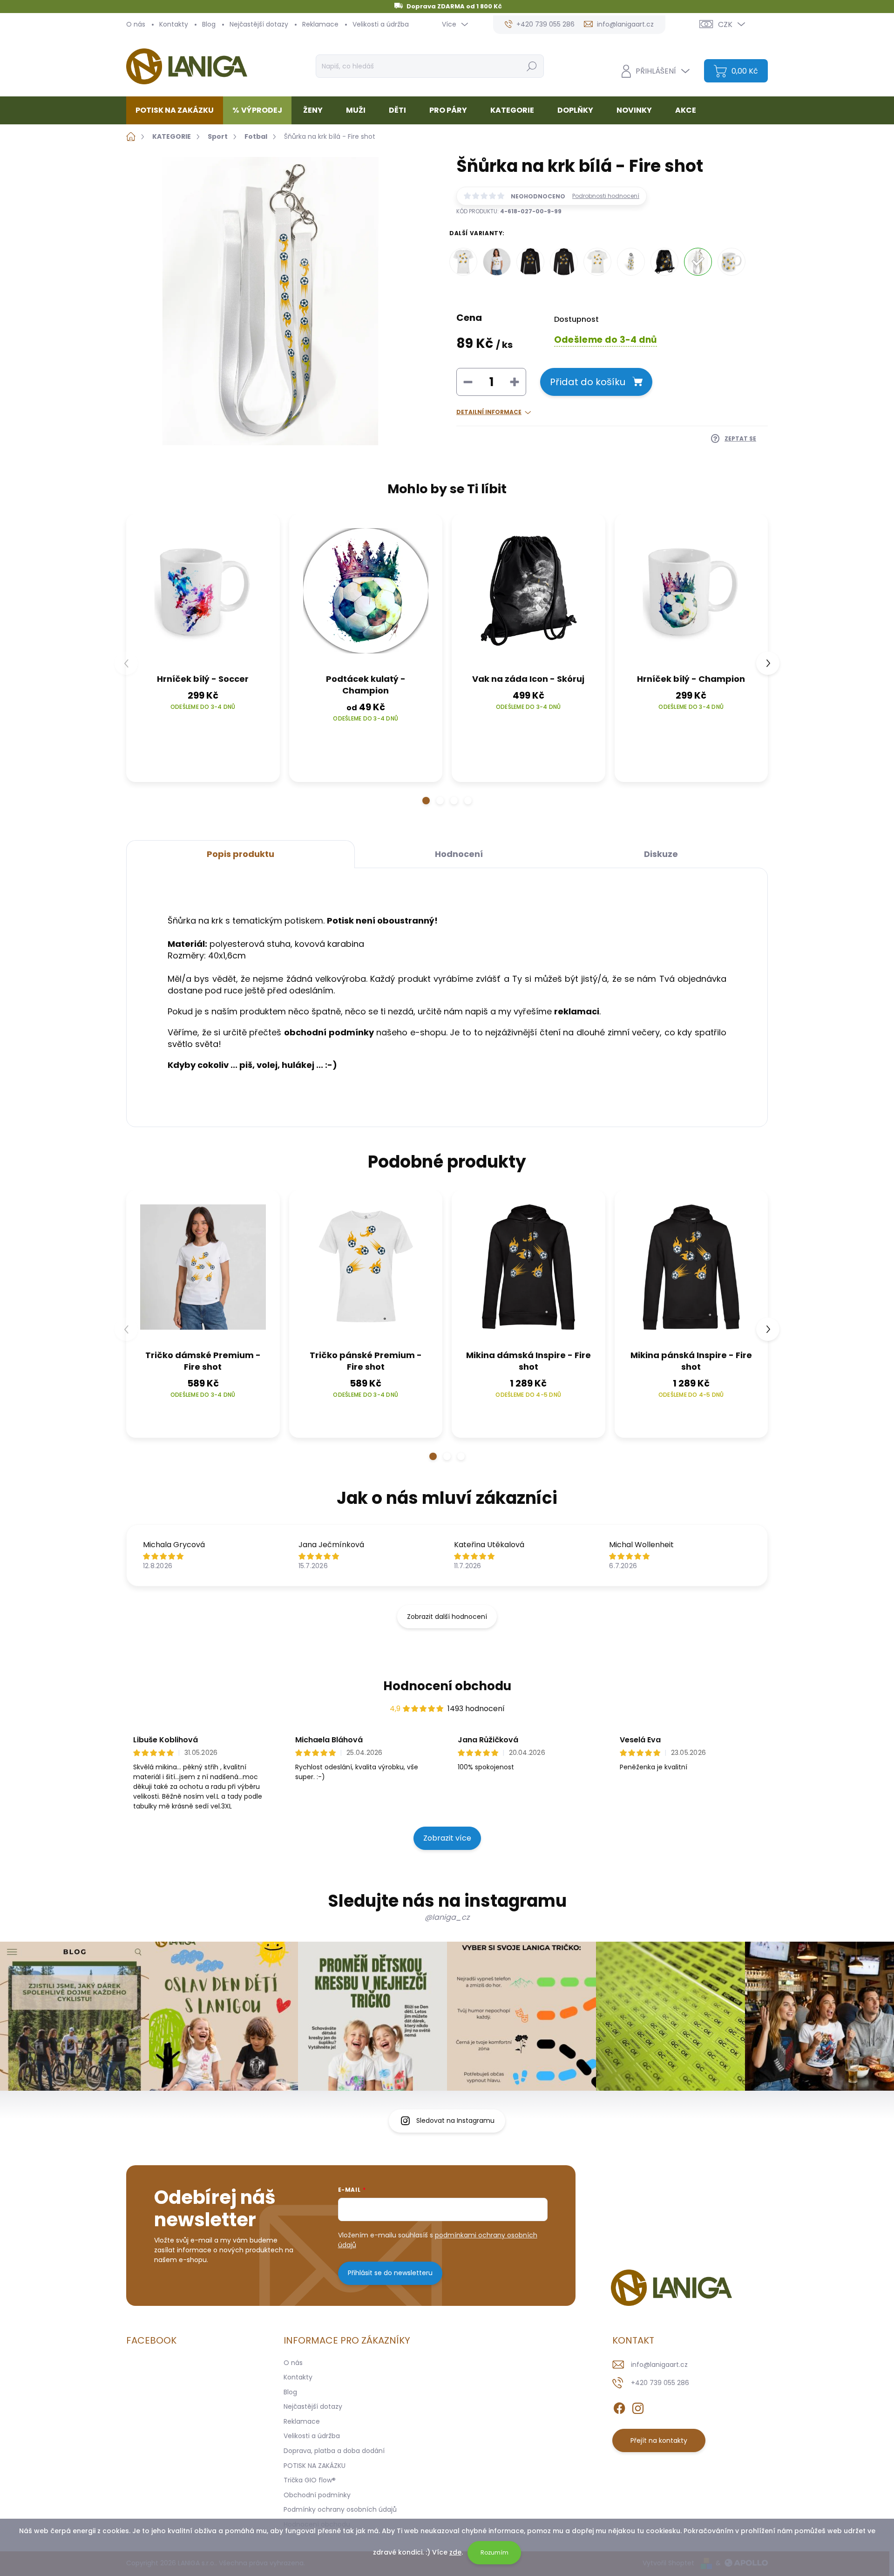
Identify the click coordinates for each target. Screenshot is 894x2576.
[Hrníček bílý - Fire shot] (731, 262)
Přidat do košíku (588, 382)
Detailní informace (489, 412)
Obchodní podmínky (317, 2495)
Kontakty (174, 24)
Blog (209, 24)
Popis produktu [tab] (240, 854)
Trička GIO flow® (310, 2480)
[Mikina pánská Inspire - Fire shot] (564, 262)
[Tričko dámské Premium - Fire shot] (497, 262)
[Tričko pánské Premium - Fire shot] (463, 262)
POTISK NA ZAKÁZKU (315, 2466)
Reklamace (320, 24)
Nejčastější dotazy (259, 24)
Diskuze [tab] (661, 854)
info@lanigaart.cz (659, 2365)
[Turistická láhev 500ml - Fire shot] (631, 262)
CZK (725, 24)
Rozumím (494, 2552)
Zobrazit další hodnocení (447, 1617)
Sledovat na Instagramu (455, 2121)
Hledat (532, 66)
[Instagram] (638, 2406)
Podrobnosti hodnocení (606, 196)
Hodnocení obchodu (447, 1686)
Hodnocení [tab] (459, 854)
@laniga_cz (447, 1917)
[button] (426, 801)
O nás (136, 24)
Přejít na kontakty (659, 2440)
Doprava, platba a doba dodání (334, 2451)
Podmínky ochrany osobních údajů (340, 2509)
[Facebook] (619, 2406)
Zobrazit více (447, 1838)
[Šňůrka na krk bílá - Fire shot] (698, 262)
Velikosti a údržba (381, 24)
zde (455, 2552)
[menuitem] (178, 110)
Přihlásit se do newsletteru (390, 2273)
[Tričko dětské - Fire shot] (597, 262)
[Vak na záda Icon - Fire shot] (664, 262)
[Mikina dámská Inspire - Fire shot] (530, 262)
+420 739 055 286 (660, 2383)
